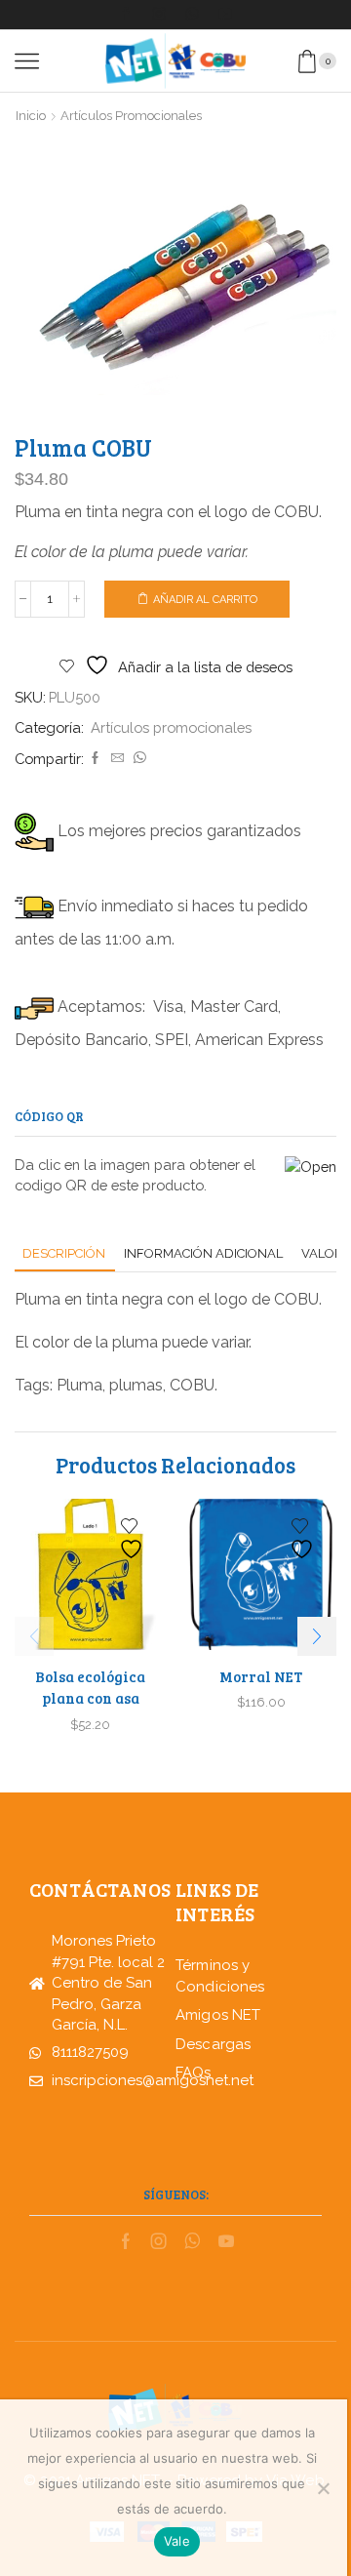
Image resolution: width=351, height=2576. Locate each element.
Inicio (31, 116)
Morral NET (261, 1676)
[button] (317, 1636)
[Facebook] (126, 15)
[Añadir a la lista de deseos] (134, 1539)
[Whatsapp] (192, 15)
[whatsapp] (137, 759)
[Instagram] (159, 15)
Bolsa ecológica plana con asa (90, 1687)
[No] (323, 2488)
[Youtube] (225, 15)
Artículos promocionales (131, 116)
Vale (177, 2541)
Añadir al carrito (205, 600)
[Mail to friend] (117, 759)
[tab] (64, 1253)
